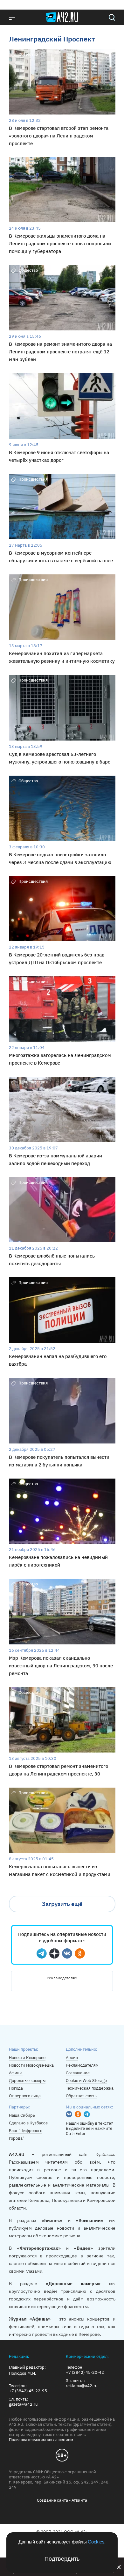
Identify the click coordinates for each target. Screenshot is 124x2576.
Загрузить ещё (62, 1904)
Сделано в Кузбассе (28, 2123)
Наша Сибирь (22, 2115)
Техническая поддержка (90, 2088)
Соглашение (78, 2073)
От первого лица (25, 2096)
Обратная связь (81, 2096)
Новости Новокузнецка (31, 2065)
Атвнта (79, 2500)
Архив (72, 2058)
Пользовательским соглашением (41, 2440)
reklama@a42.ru (82, 2386)
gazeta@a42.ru (23, 2404)
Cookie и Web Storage (86, 2081)
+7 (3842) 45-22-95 (28, 2391)
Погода (16, 2088)
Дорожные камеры (27, 2081)
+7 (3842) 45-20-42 (85, 2373)
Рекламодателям (62, 1978)
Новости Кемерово (27, 2058)
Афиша (16, 2073)
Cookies (96, 2542)
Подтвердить (62, 2559)
